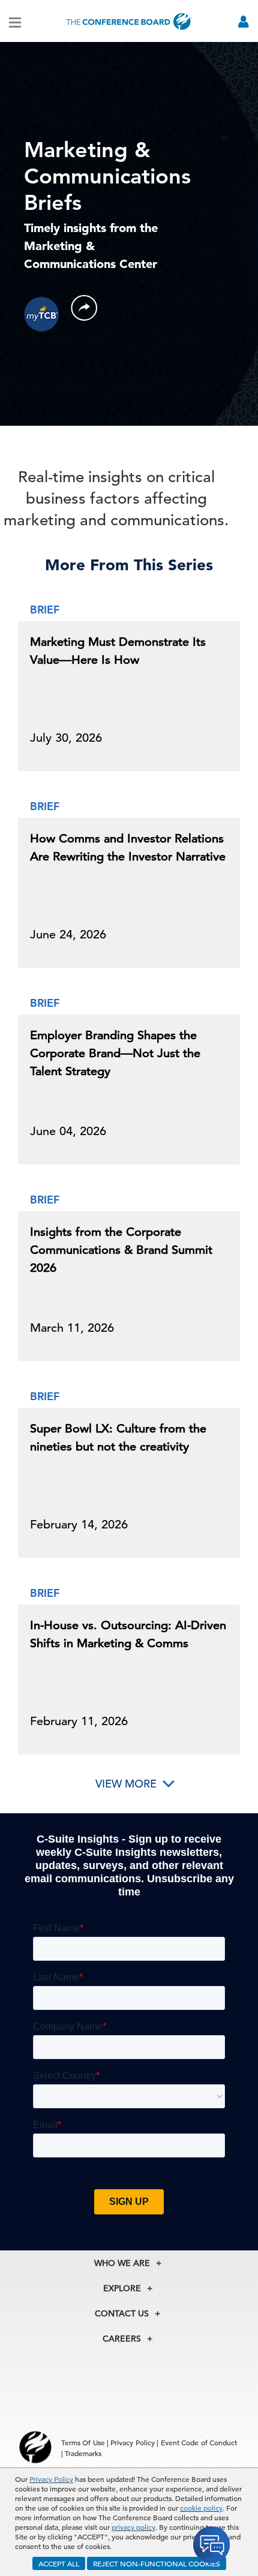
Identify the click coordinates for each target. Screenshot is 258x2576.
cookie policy (201, 2508)
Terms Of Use (83, 2442)
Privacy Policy (51, 2479)
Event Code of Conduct (199, 2442)
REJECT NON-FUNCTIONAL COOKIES (157, 2563)
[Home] (129, 21)
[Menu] (15, 22)
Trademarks (83, 2453)
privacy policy (133, 2527)
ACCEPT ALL (59, 2563)
